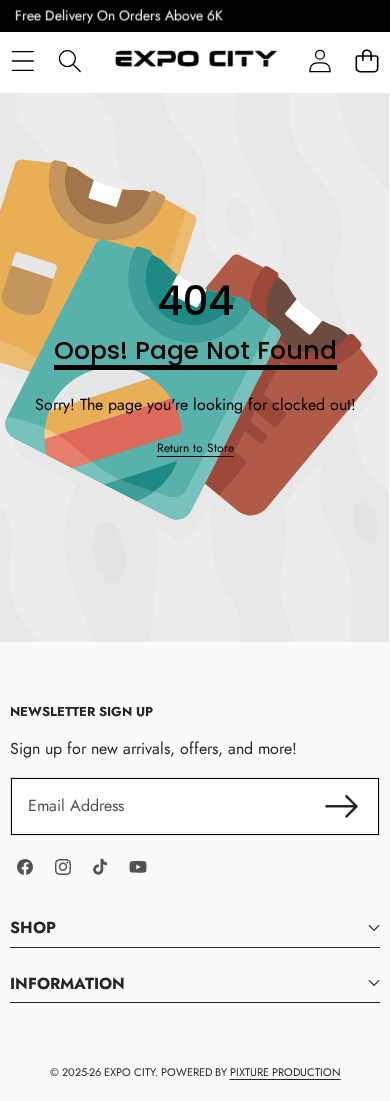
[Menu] (22, 60)
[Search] (69, 60)
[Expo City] (194, 61)
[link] (195, 448)
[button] (366, 60)
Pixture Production (285, 1072)
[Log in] (319, 60)
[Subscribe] (342, 806)
